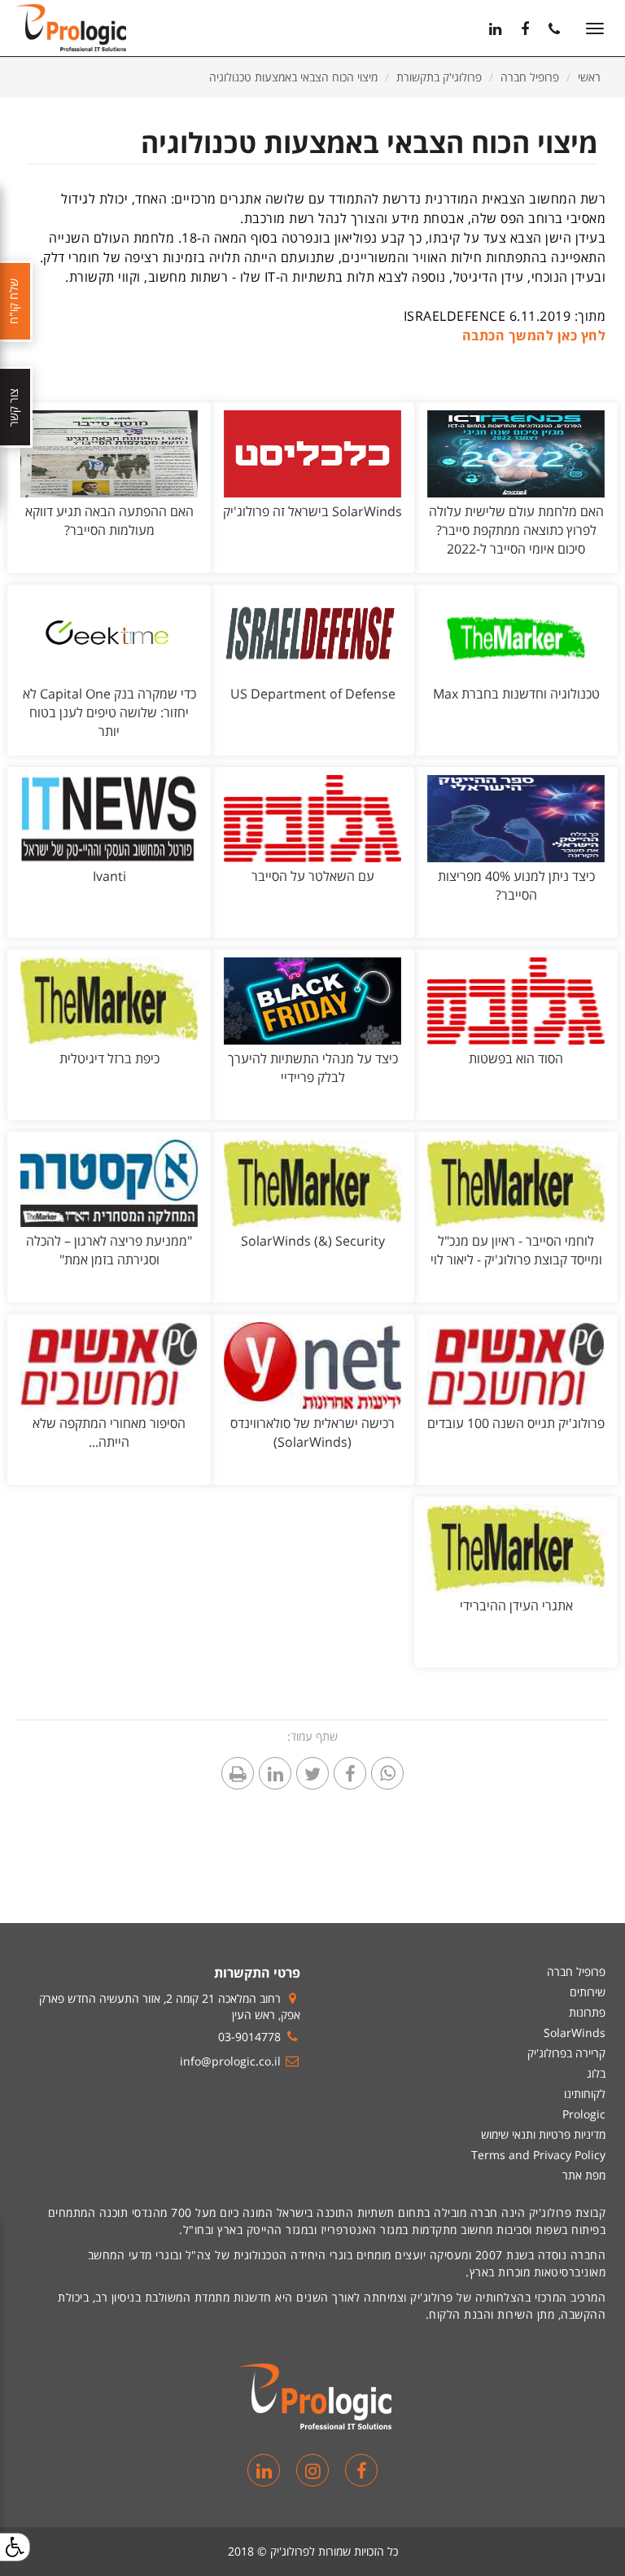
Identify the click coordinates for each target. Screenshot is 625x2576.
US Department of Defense (313, 694)
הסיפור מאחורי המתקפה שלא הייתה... (109, 1433)
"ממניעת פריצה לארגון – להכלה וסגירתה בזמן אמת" (109, 1250)
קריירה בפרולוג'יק (566, 2053)
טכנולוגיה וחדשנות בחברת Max (516, 694)
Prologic (584, 2114)
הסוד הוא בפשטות (516, 1058)
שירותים (588, 1992)
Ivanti (109, 876)
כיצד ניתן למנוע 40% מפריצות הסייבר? (516, 885)
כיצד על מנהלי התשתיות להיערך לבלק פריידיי (313, 1068)
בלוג (596, 2073)
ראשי (589, 77)
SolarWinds (575, 2033)
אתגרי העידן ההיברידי (516, 1606)
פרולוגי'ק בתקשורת (439, 77)
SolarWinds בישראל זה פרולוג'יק (312, 511)
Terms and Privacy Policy (538, 2155)
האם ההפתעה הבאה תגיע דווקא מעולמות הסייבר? (109, 521)
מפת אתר (584, 2175)
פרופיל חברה (530, 77)
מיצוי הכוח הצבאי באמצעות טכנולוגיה (293, 77)
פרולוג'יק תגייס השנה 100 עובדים (516, 1423)
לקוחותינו (585, 2094)
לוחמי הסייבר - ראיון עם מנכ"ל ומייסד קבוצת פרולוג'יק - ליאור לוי (516, 1250)
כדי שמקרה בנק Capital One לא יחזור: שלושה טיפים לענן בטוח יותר (109, 712)
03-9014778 (249, 2037)
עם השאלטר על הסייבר (313, 876)
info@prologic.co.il (230, 2061)
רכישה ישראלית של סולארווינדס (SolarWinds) (312, 1433)
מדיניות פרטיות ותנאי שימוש (543, 2134)
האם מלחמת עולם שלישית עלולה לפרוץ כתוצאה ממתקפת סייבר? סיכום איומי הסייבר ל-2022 (516, 530)
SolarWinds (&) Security (313, 1241)
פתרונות (587, 2012)
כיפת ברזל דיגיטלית (109, 1058)
